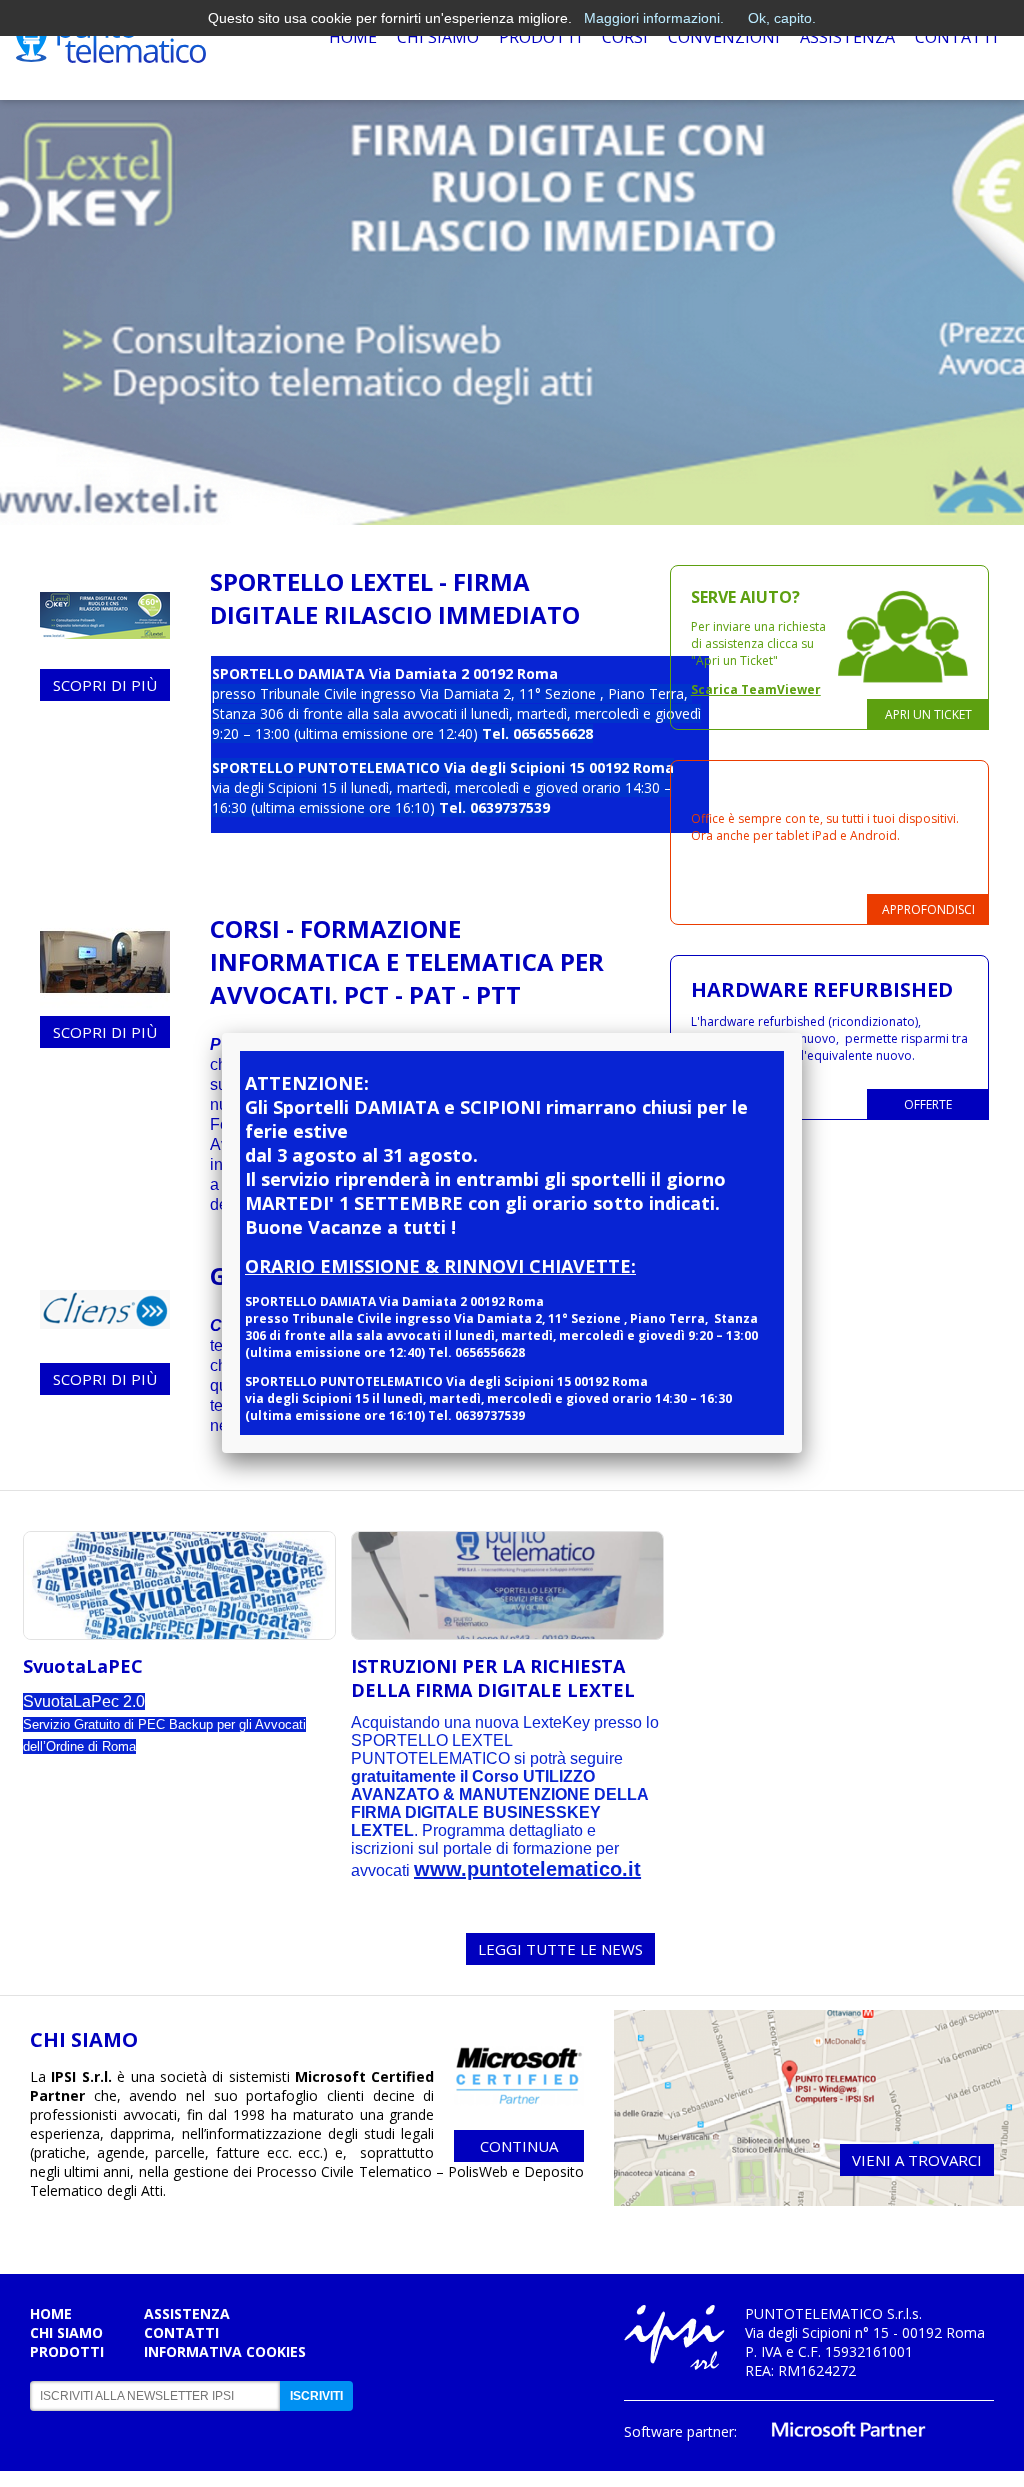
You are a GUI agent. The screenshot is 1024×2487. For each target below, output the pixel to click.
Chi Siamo (438, 37)
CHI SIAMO (84, 2039)
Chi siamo (66, 2332)
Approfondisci (928, 909)
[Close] (802, 1033)
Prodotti (540, 37)
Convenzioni (724, 37)
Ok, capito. (782, 18)
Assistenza (847, 37)
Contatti (956, 37)
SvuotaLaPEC (83, 1666)
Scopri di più (105, 685)
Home (353, 37)
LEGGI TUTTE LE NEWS (560, 1949)
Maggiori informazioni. (654, 18)
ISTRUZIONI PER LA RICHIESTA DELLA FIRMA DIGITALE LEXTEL (493, 1678)
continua (519, 2146)
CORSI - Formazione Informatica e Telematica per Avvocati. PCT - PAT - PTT (407, 961)
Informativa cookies (225, 2351)
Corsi (625, 37)
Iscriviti (316, 2396)
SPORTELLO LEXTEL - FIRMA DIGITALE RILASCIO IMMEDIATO (395, 598)
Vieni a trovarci (917, 2160)
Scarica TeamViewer (756, 689)
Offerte (928, 1104)
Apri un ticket (928, 714)
